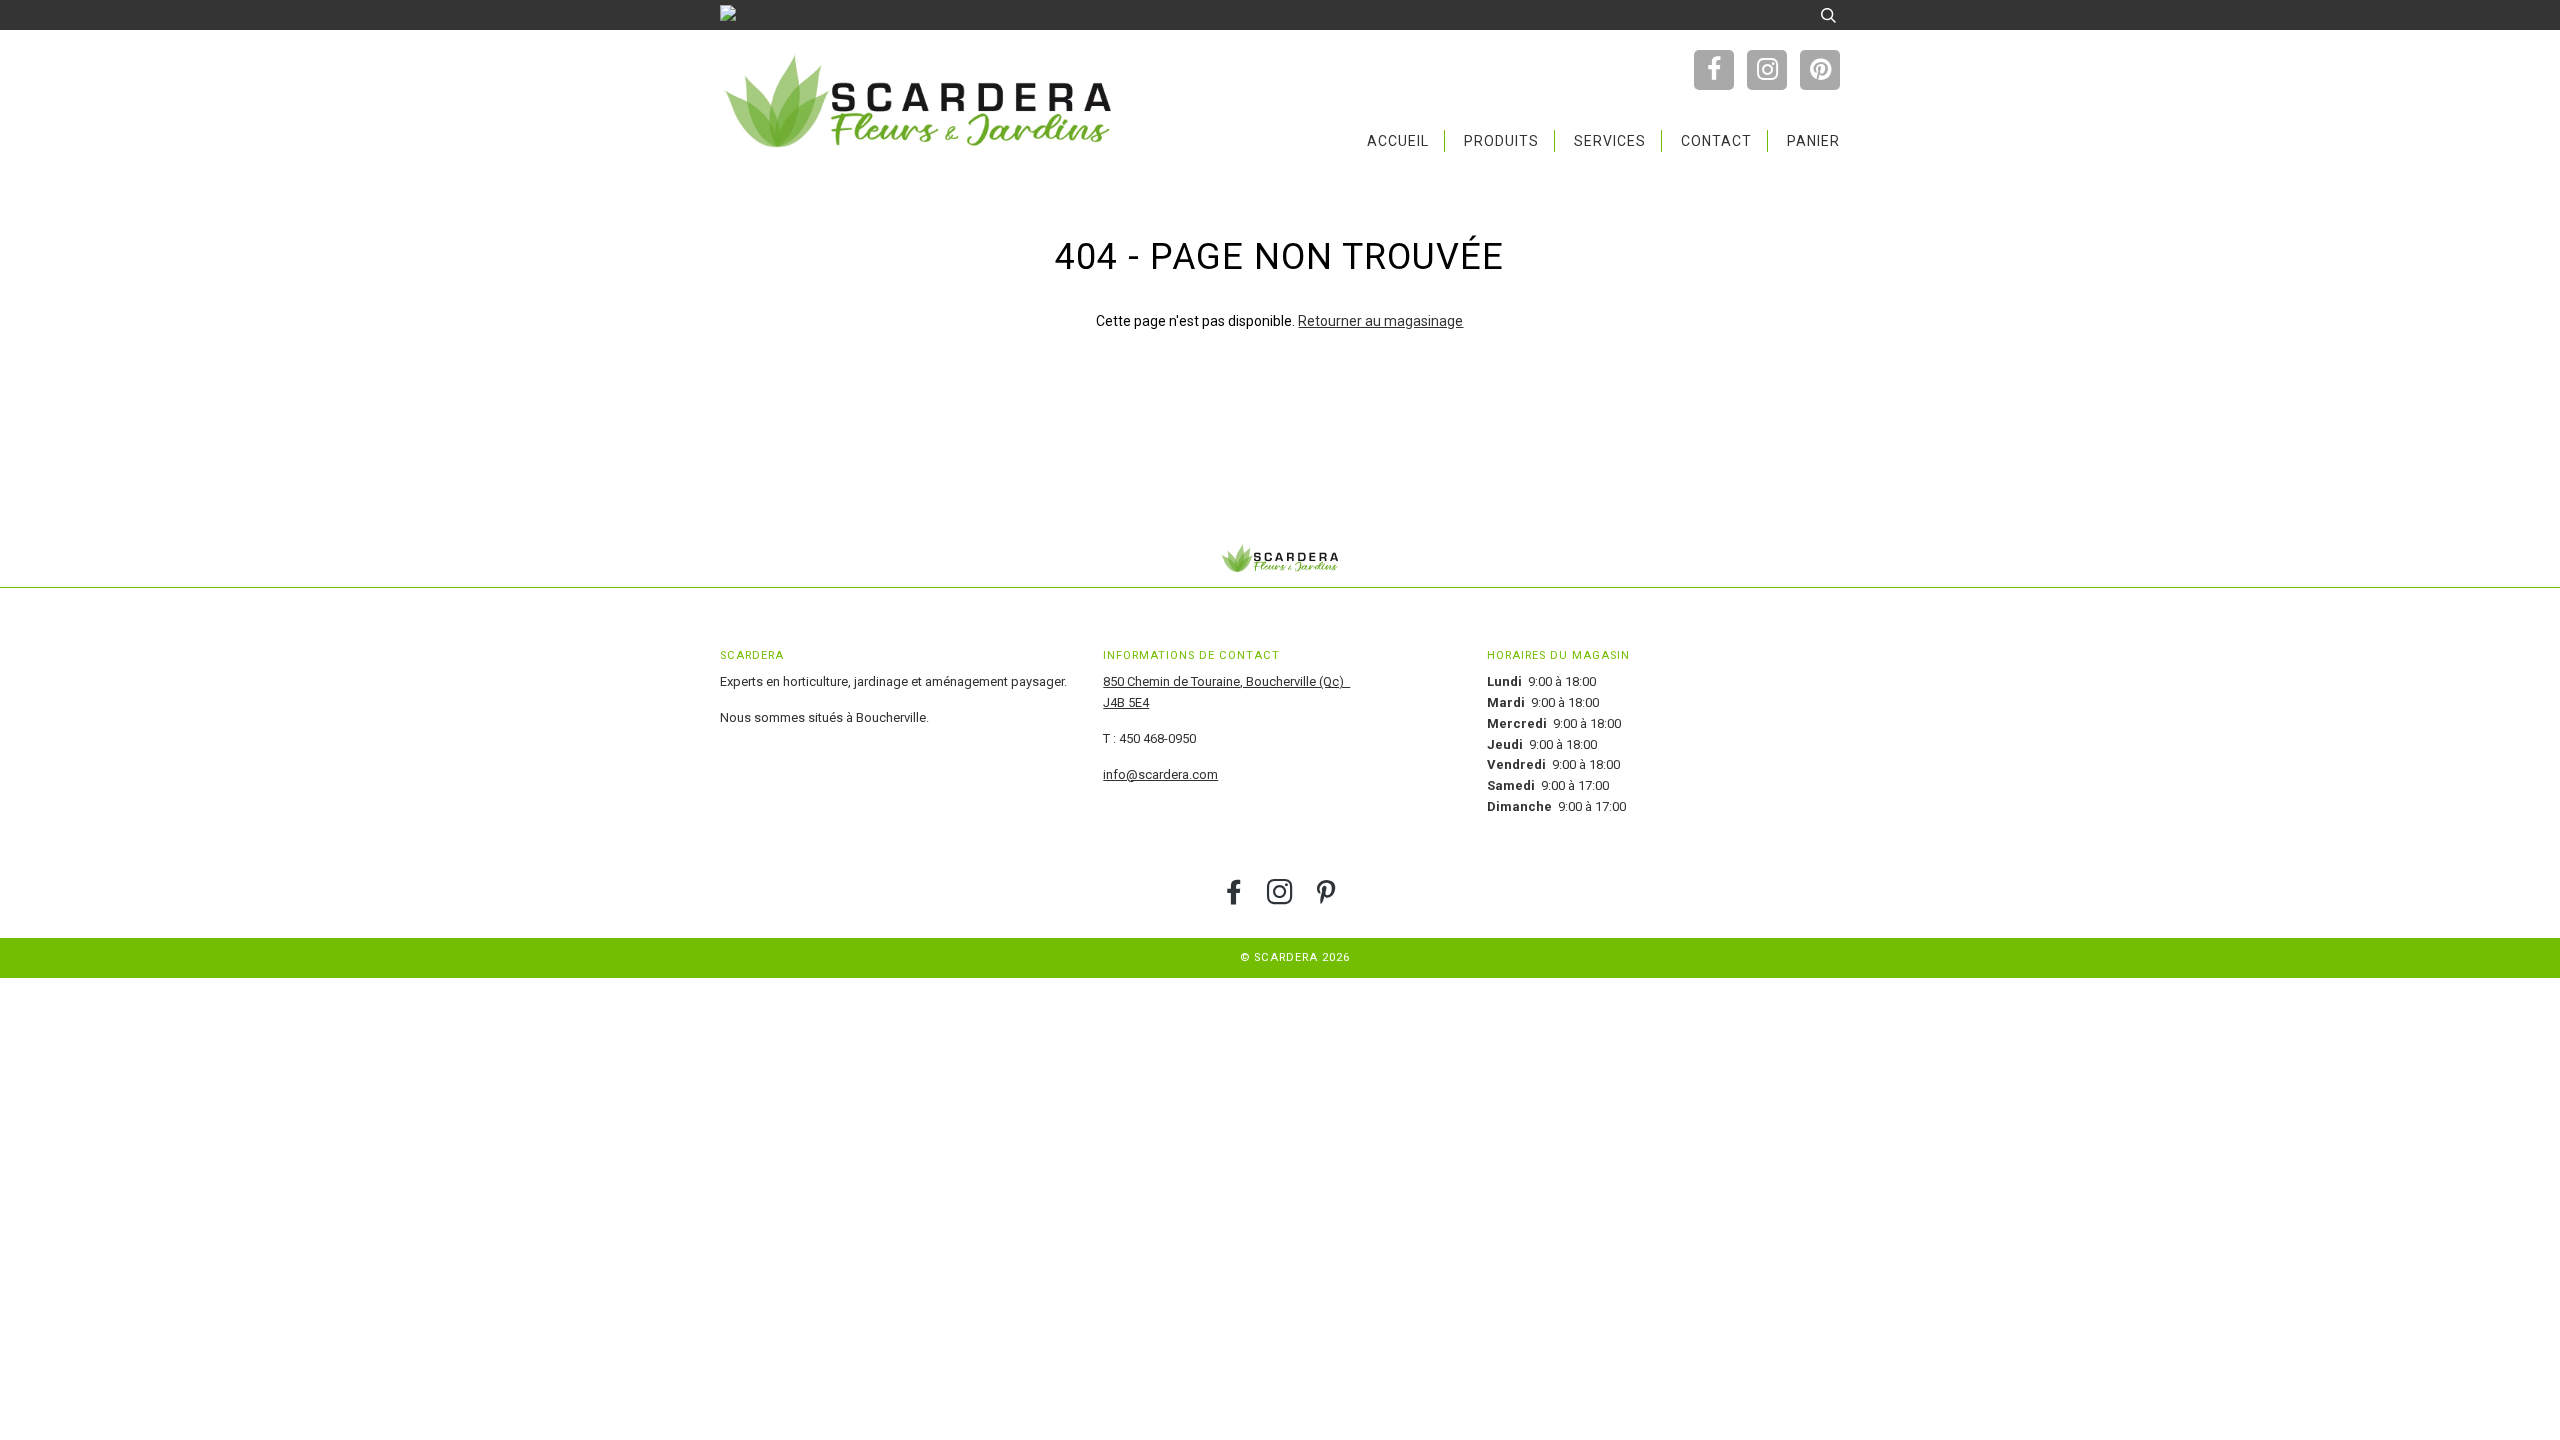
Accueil (1398, 141)
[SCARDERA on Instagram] (1280, 898)
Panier (1813, 141)
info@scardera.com (1160, 774)
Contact (1716, 141)
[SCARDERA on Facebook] (1234, 898)
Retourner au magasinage (1380, 321)
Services (1610, 141)
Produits (1501, 141)
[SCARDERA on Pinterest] (1326, 898)
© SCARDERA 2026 (1295, 957)
